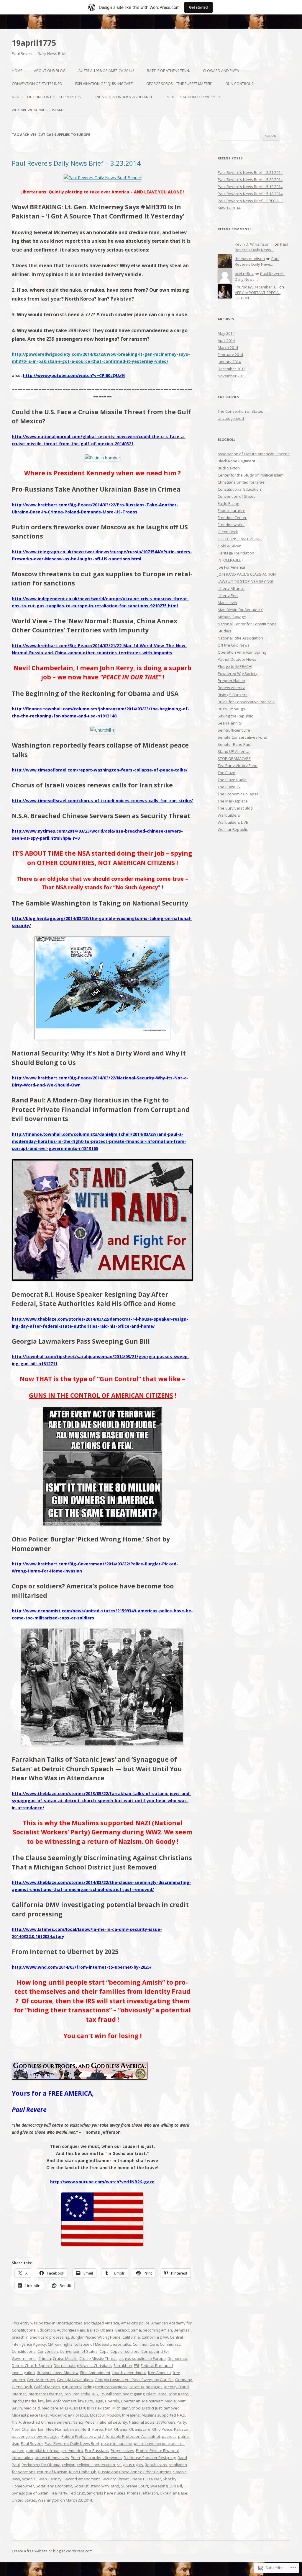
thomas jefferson (143, 2493)
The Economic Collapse (238, 794)
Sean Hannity (50, 2479)
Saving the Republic (235, 716)
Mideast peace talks (30, 2415)
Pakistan (182, 2429)
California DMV (155, 2337)
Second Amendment (82, 2479)
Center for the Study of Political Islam (251, 475)
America (112, 2323)
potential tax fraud (43, 2451)
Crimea (45, 2358)
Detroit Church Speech (32, 2365)
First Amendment (95, 2373)
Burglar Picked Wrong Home (96, 2337)
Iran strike (82, 2394)
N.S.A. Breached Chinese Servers (41, 2422)
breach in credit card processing (40, 2337)
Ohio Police (162, 2429)
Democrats (177, 2358)
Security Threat (115, 2479)
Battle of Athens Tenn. (168, 71)
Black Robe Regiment (236, 461)
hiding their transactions (105, 2387)
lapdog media (24, 2401)
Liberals (112, 2401)
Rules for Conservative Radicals (246, 702)
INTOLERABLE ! (230, 560)
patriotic (169, 2436)
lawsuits (86, 2401)
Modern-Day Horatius (69, 2415)
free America (159, 2373)
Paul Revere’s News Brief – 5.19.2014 (250, 187)
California (131, 2337)
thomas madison (250, 259)
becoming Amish (157, 2330)
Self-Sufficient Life (234, 730)
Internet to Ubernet (45, 2394)
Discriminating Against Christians (83, 2365)
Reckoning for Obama (41, 2465)
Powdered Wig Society (238, 673)
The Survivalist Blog (235, 808)
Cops (104, 2351)
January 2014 (229, 362)
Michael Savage (232, 617)
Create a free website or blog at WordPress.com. (53, 2551)
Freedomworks (231, 525)
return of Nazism (52, 2472)
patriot (154, 2436)
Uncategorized (69, 2323)
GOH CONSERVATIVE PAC (240, 539)
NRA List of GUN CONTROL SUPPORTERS (46, 97)
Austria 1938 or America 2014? (106, 71)
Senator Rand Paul (234, 744)
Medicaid (32, 2408)
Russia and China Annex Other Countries (135, 2472)
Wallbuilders (229, 815)
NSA (109, 2429)
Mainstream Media (159, 2401)
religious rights (130, 2465)
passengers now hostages (36, 2436)
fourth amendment (129, 2373)
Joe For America (231, 567)
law (41, 2401)
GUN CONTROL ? (239, 84)
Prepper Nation (231, 681)
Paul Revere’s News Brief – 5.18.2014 (250, 194)
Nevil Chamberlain (28, 2429)
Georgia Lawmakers (75, 2380)
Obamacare (140, 2429)
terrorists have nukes (106, 2493)
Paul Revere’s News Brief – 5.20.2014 (250, 180)
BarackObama (128, 2330)
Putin (75, 2458)
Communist (170, 2344)
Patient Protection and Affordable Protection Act (104, 2436)
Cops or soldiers (125, 2351)
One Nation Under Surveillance (123, 97)
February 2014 (230, 355)
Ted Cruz (77, 2493)
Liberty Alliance (231, 588)
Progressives (122, 2451)
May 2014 (226, 333)
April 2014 (226, 340)
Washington (49, 2500)
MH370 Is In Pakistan (92, 2408)
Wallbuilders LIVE (233, 822)
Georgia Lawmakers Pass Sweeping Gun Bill (134, 2380)
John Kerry (179, 2394)
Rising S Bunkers (233, 695)
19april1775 (34, 43)
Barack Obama (100, 2330)
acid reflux (244, 274)
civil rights (64, 2344)
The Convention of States (240, 411)
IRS (95, 2394)
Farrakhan (123, 2365)
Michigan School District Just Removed (146, 2408)
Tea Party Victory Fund (238, 766)
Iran (67, 2394)
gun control (72, 2387)
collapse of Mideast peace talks (103, 2344)
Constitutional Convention (35, 2351)
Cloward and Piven (221, 71)
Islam (151, 2394)
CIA (51, 2344)
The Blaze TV (229, 787)
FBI (136, 2365)
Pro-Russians (97, 2451)
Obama (121, 2429)
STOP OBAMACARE (234, 758)
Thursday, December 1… (257, 287)
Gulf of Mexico (47, 2387)
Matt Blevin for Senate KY (240, 610)
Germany (184, 2380)
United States (24, 2500)
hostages (154, 2387)
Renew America (232, 688)
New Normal (57, 2429)
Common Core (145, 2344)
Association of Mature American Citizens (254, 454)
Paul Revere (32, 2443)
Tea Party (59, 2493)
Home (17, 71)
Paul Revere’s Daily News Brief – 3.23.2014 (76, 163)
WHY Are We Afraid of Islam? (38, 110)
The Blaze (226, 773)
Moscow (97, 2415)
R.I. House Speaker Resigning (150, 2458)
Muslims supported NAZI (163, 2415)
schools (29, 2479)
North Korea (92, 2429)
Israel (163, 2394)
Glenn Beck (22, 2387)
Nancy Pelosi (84, 2422)
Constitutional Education (239, 489)
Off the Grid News (234, 645)
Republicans (156, 2465)
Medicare (50, 2408)
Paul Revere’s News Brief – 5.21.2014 (250, 172)
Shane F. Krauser (146, 2479)
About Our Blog (50, 71)
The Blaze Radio (232, 780)
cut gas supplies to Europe (142, 2358)
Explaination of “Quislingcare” (104, 84)
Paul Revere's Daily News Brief (72, 2443)
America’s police (135, 2323)
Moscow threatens (123, 2415)
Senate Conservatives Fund (242, 737)
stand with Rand (105, 2486)
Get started (198, 7)
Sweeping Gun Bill (166, 2486)
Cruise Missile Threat (98, 2358)
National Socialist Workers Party (157, 2422)
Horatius (136, 2387)
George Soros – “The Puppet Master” (179, 84)
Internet (19, 2394)
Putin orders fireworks (102, 2458)
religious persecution (96, 2465)
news (75, 2429)
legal (99, 2401)
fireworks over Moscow (58, 2373)
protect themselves (52, 2458)
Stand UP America (234, 751)
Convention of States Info (37, 84)
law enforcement (61, 2401)
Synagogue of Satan (30, 2493)
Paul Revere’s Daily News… (261, 247)
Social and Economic (54, 2486)
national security (112, 2422)
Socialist (81, 2486)
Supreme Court (134, 2486)
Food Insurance (232, 510)
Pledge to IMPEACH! (235, 666)
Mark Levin (227, 603)
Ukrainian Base (174, 2493)
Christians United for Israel (242, 482)
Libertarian (131, 2401)
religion (69, 2465)
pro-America (72, 2451)
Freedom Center (232, 518)
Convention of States (79, 2351)
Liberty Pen (228, 596)
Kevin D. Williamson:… (254, 244)
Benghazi (182, 2330)
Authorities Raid (71, 2330)
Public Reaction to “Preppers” (193, 97)
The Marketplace (233, 801)
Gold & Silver (229, 546)
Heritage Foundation (236, 553)
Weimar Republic (233, 829)
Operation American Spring (242, 652)
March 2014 (228, 348)
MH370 (66, 2408)
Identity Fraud (177, 2387)
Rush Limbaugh (83, 2472)
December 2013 (232, 369)
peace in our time (117, 2443)
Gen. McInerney (41, 2380)
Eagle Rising (228, 503)
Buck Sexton (229, 468)
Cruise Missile (65, 2358)
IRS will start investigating (122, 2394)
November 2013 (232, 376)
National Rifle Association (240, 638)
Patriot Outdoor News (237, 659)
